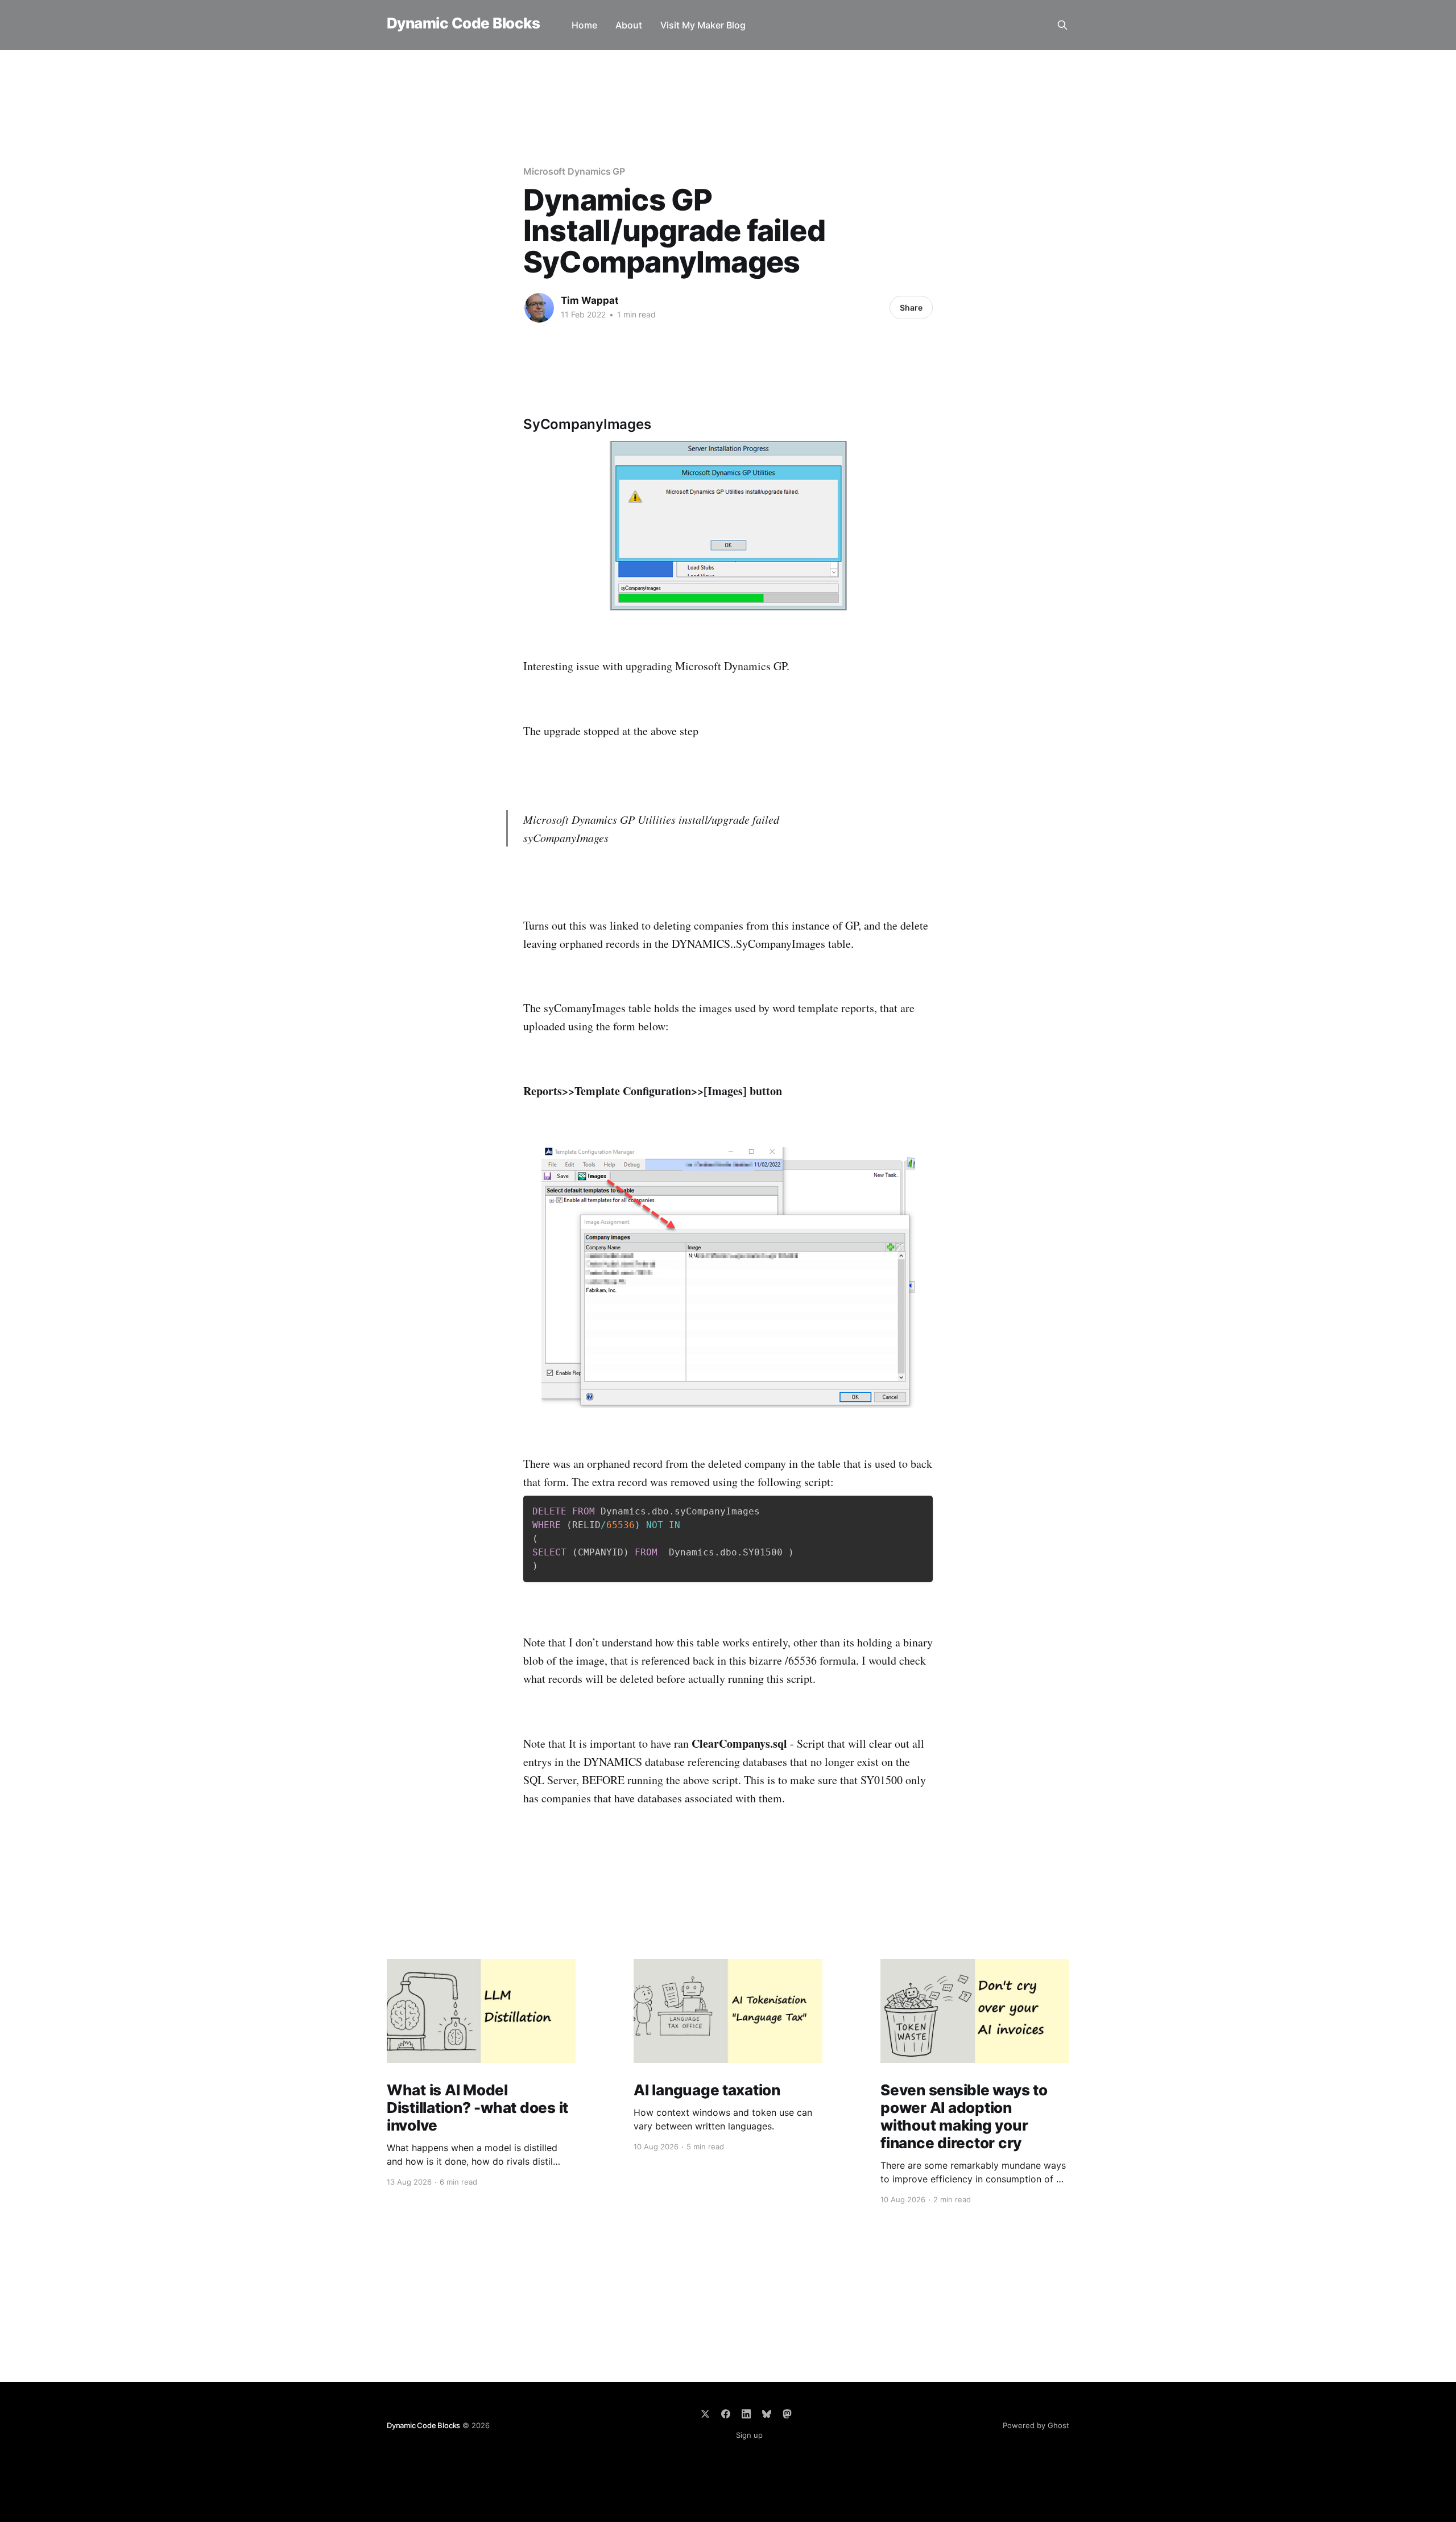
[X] (705, 2414)
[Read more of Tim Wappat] (539, 308)
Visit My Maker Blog (703, 25)
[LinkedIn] (746, 2414)
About (629, 25)
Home (584, 25)
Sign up (749, 2435)
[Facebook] (726, 2414)
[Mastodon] (787, 2414)
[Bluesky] (767, 2414)
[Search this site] (1062, 25)
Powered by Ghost (1036, 2425)
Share (911, 307)
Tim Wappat (590, 300)
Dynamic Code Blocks (463, 24)
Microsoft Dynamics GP (574, 171)
